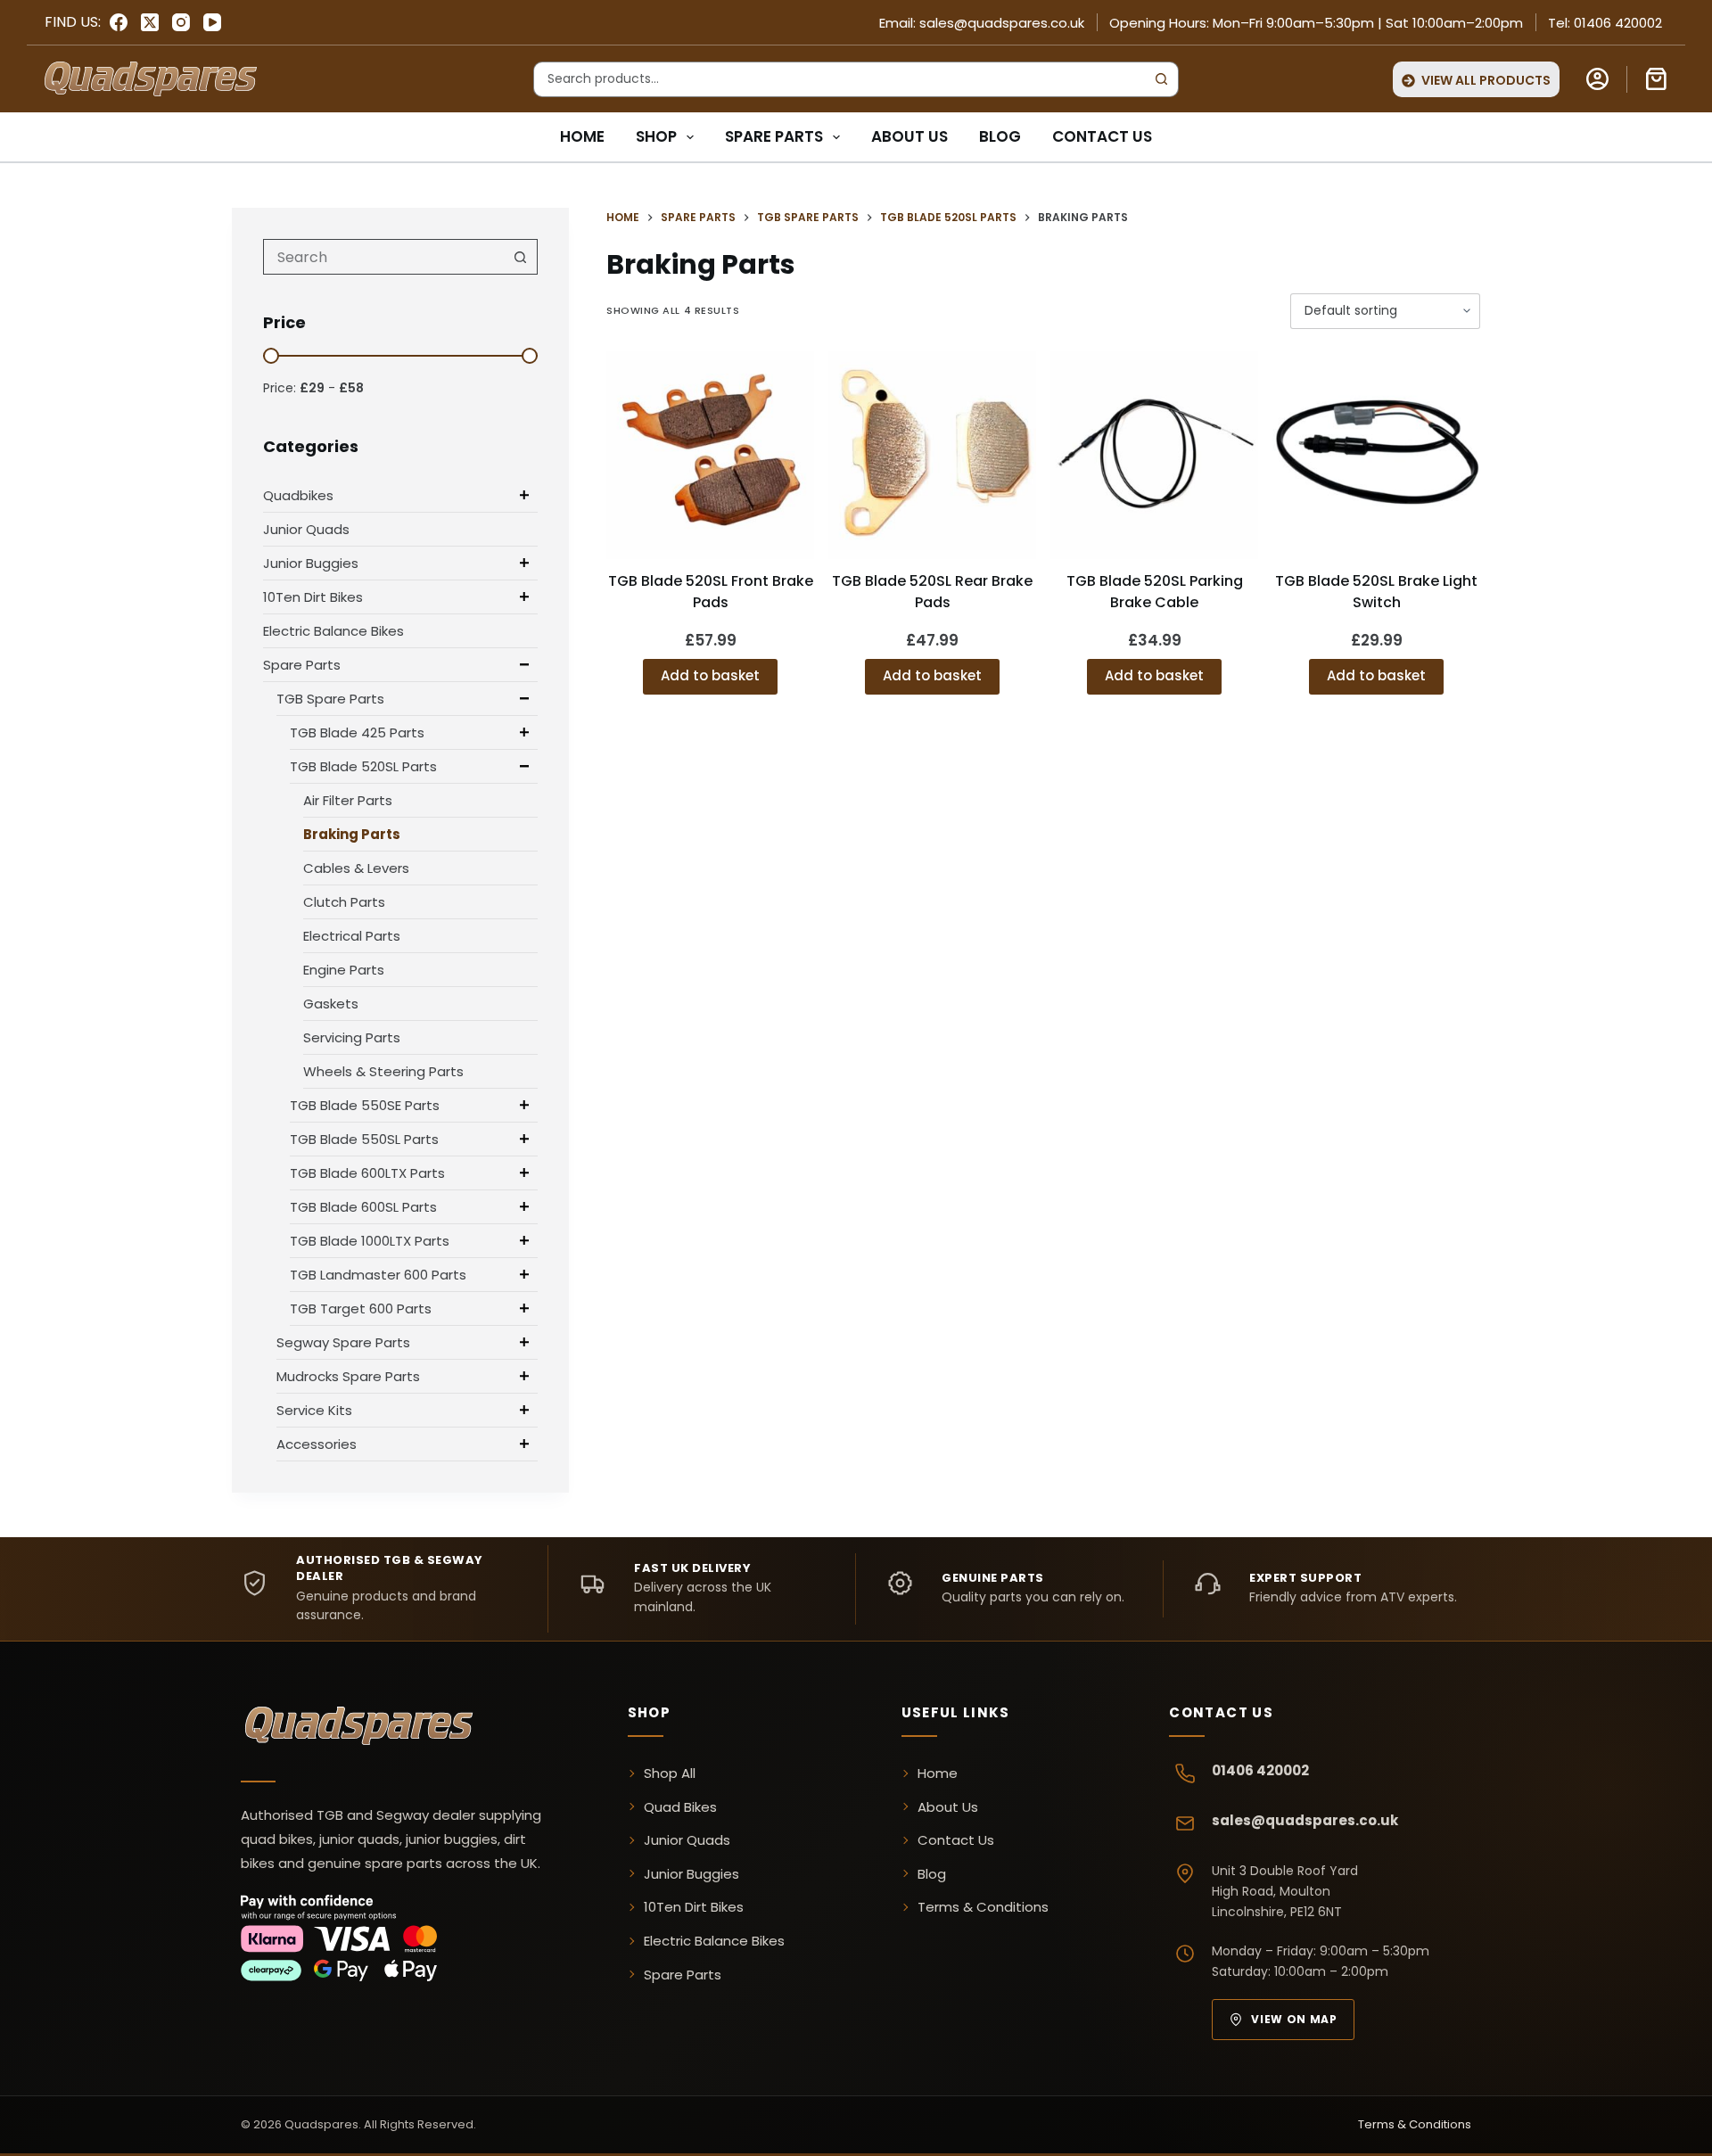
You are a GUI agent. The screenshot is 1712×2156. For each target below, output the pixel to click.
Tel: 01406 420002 (1605, 23)
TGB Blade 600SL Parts (363, 1207)
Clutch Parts (344, 902)
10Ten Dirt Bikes (313, 597)
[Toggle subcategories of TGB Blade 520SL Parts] (524, 766)
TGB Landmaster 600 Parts (378, 1275)
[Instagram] (181, 22)
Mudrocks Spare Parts (348, 1376)
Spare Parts (774, 136)
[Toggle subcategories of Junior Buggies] (524, 563)
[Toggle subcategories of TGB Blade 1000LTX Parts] (524, 1240)
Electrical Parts (352, 936)
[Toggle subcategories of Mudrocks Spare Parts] (524, 1376)
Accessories (317, 1444)
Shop (656, 136)
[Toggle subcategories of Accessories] (524, 1444)
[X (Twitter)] (150, 22)
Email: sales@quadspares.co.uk (982, 23)
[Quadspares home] (361, 1728)
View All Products (1486, 80)
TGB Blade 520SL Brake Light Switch (1376, 592)
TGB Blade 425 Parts (357, 732)
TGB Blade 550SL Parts (364, 1139)
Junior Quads (306, 529)
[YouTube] (212, 22)
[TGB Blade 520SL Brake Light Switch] (1376, 455)
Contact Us (1102, 136)
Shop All (670, 1773)
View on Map (1294, 2019)
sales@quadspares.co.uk (1305, 1820)
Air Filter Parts (348, 800)
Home (582, 136)
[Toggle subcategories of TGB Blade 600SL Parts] (524, 1206)
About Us (909, 136)
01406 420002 (1260, 1770)
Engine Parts (344, 970)
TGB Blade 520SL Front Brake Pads (711, 592)
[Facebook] (119, 22)
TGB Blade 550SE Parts (365, 1105)
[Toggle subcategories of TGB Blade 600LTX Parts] (524, 1173)
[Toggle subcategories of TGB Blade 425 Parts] (524, 732)
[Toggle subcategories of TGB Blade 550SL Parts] (524, 1139)
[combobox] (839, 79)
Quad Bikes (680, 1807)
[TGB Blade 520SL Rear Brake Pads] (932, 455)
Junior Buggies (311, 563)
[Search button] (1161, 79)
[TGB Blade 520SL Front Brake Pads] (710, 455)
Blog (1000, 136)
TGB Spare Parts (330, 699)
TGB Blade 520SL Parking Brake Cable (1155, 592)
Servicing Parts (352, 1037)
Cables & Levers (356, 868)
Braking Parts (352, 834)
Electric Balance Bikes (333, 631)
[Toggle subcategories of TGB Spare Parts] (524, 698)
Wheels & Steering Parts (383, 1071)
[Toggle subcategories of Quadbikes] (524, 495)
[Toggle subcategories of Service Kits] (524, 1410)
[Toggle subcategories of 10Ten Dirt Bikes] (524, 597)
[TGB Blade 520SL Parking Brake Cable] (1154, 455)
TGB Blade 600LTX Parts (367, 1173)
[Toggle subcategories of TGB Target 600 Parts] (524, 1308)
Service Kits (314, 1410)
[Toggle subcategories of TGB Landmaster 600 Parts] (524, 1274)
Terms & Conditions (983, 1907)
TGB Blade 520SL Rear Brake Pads (932, 592)
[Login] (1597, 79)
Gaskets (331, 1004)
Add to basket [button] (710, 675)
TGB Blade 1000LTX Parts (370, 1241)
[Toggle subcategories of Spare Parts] (524, 664)
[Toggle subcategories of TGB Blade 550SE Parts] (524, 1105)
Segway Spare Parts (343, 1342)
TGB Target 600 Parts (361, 1308)
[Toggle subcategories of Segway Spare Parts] (524, 1342)
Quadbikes (298, 495)
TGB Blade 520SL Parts (363, 766)
